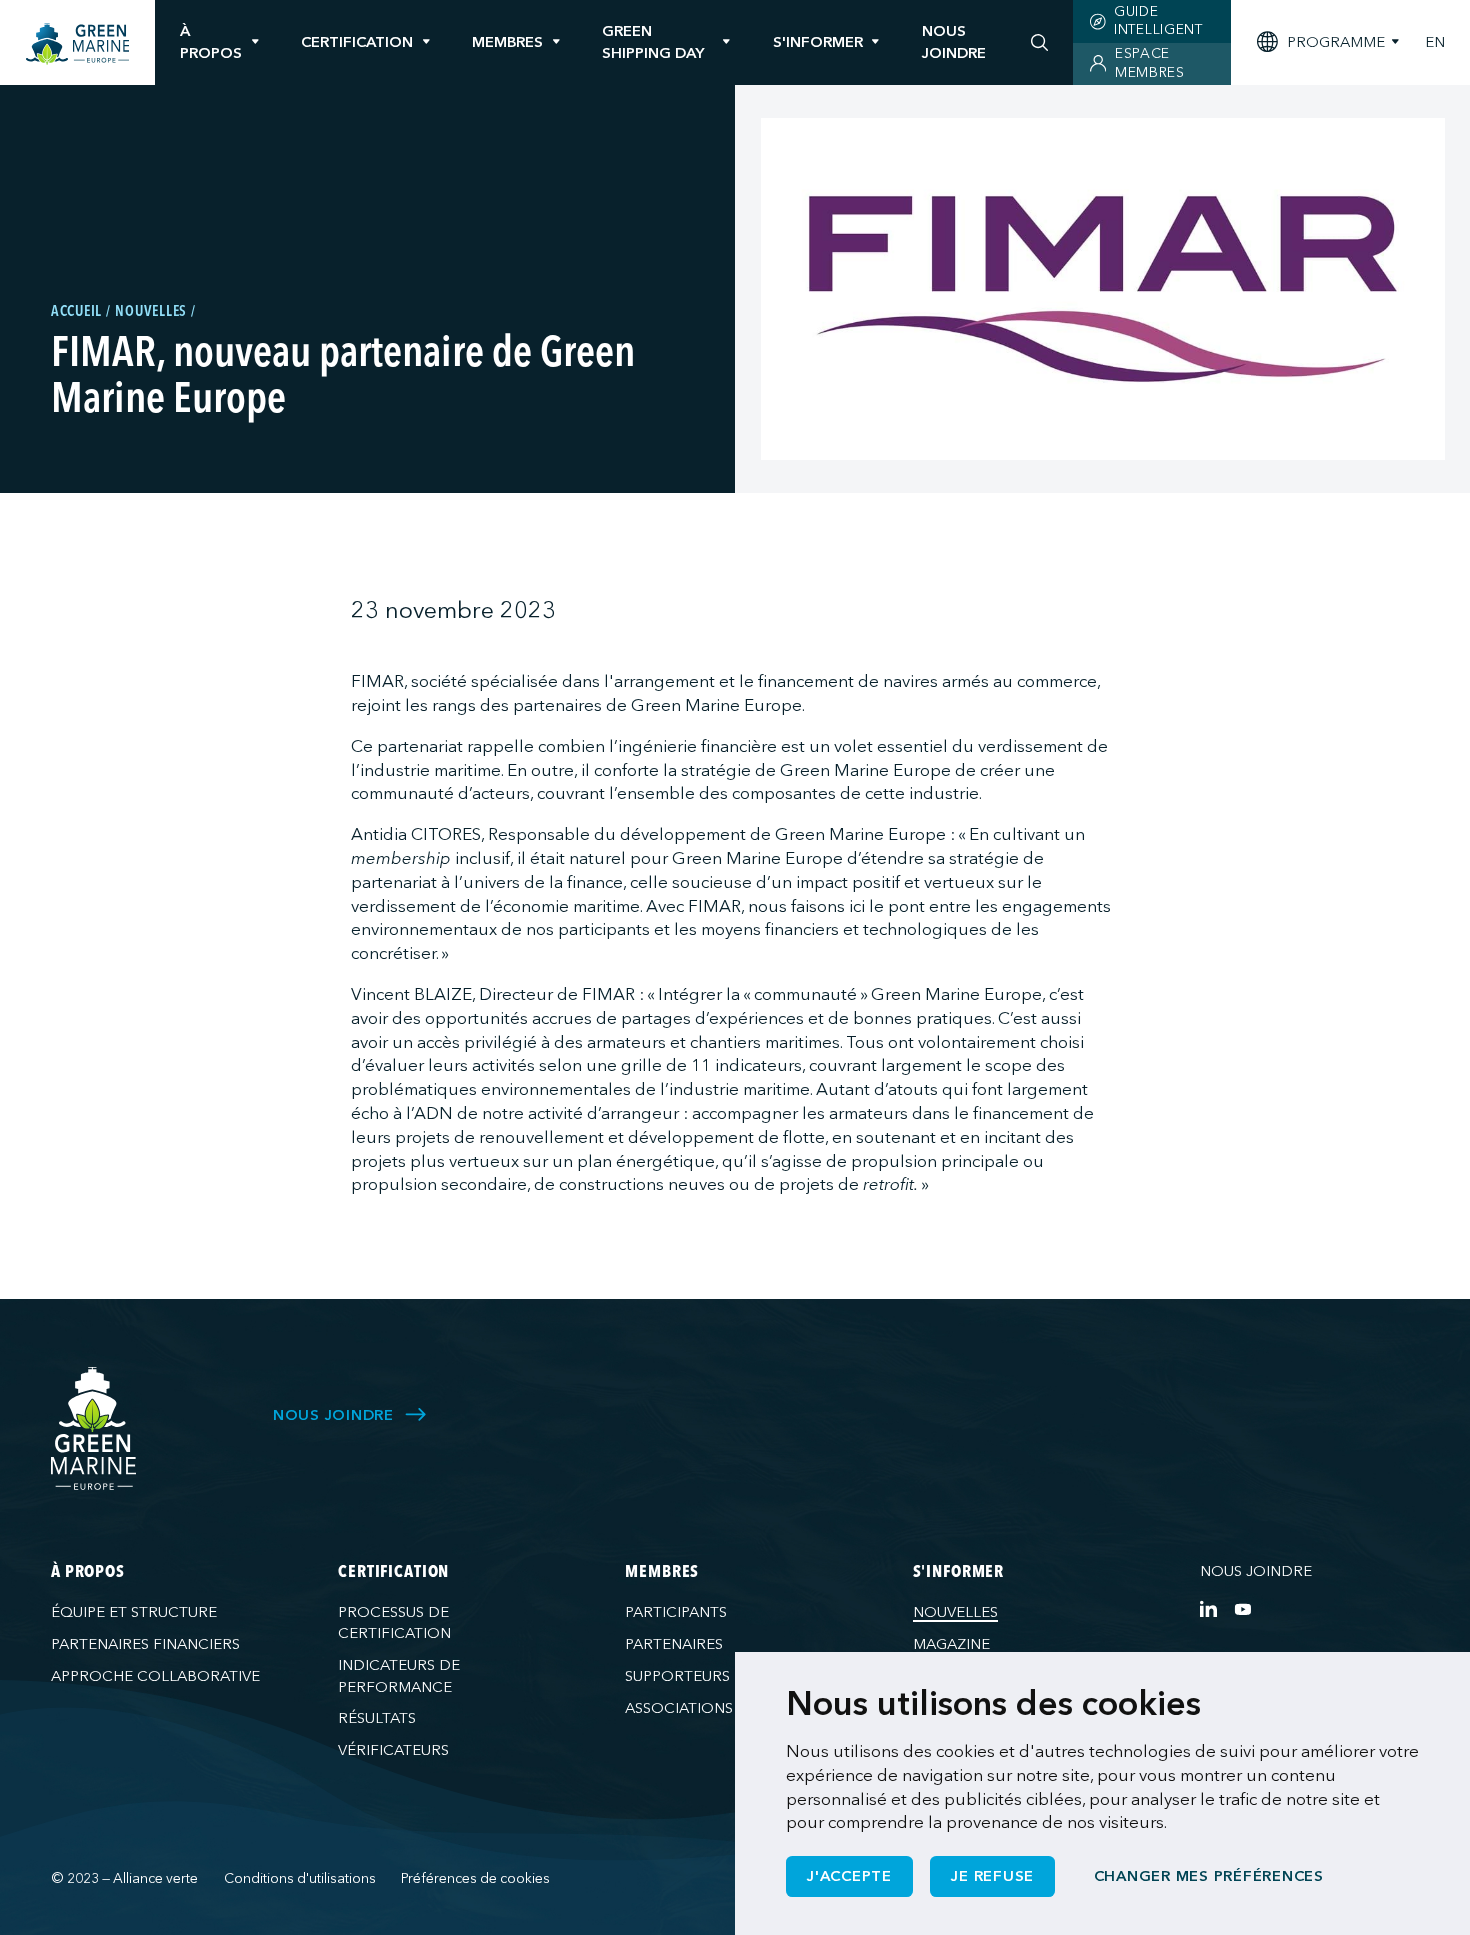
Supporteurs (677, 1676)
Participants (676, 1612)
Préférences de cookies (475, 1878)
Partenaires (674, 1644)
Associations (679, 1708)
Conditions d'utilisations (300, 1878)
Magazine (951, 1644)
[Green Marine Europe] (78, 44)
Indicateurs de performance (399, 1675)
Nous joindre (1256, 1571)
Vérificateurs (393, 1750)
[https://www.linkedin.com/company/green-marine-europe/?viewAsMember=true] (1208, 1608)
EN (1435, 42)
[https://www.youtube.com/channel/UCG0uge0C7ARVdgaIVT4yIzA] (1242, 1608)
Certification (357, 42)
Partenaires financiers (145, 1644)
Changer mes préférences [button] (1209, 1876)
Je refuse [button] (992, 1876)
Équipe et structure (134, 1612)
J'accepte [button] (849, 1876)
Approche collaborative (155, 1676)
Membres (507, 42)
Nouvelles (955, 1612)
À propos (211, 41)
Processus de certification (394, 1622)
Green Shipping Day (653, 41)
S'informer (818, 42)
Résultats (377, 1718)
